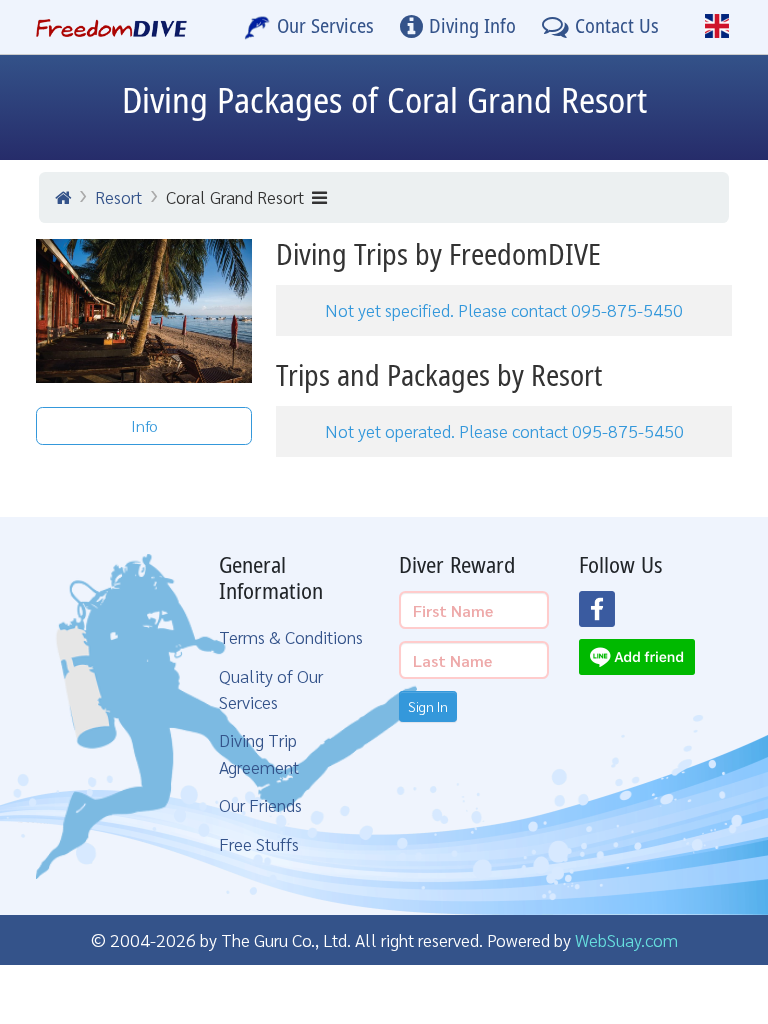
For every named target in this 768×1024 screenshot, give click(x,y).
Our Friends (260, 804)
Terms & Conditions (291, 636)
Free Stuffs (259, 843)
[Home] (63, 197)
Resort (118, 196)
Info (144, 425)
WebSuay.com (626, 939)
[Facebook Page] (609, 615)
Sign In (428, 706)
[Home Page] (111, 27)
